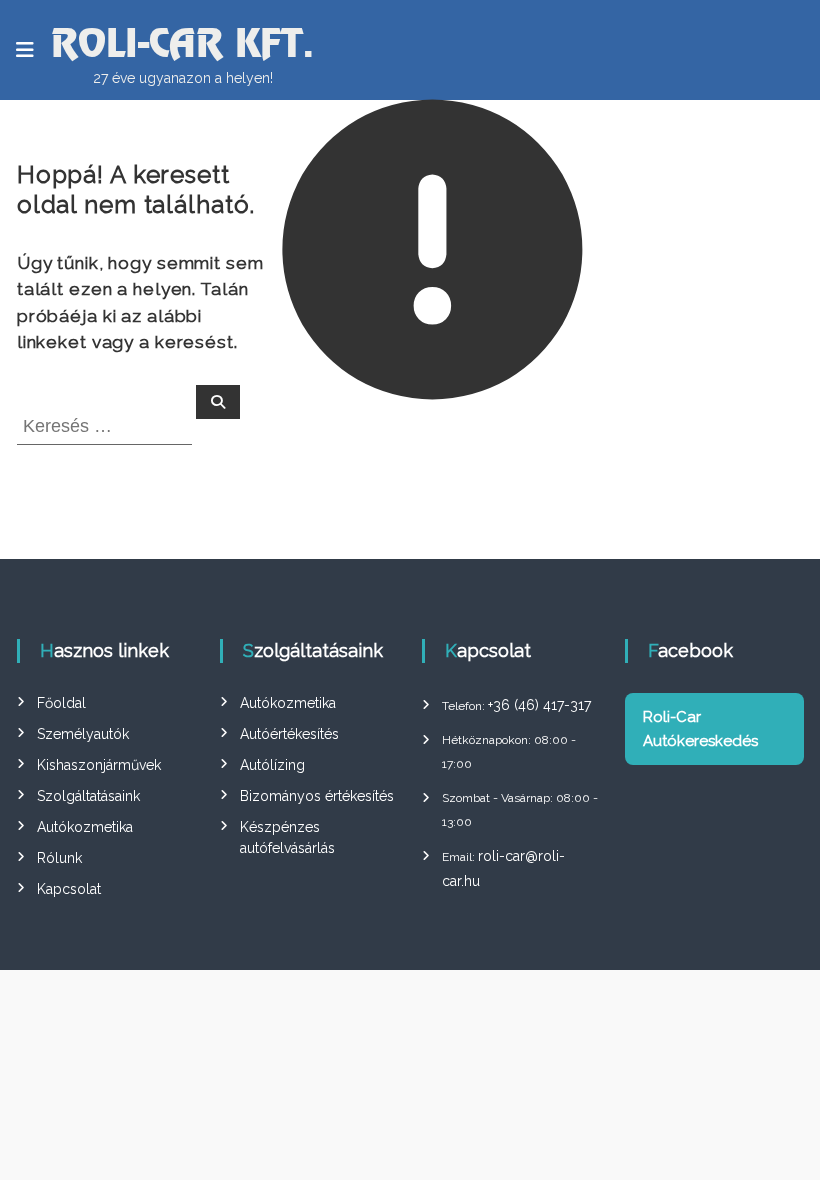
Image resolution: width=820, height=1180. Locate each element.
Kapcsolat (69, 889)
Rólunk (59, 858)
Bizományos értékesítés (317, 796)
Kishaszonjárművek (99, 765)
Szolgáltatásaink (88, 796)
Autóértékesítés (289, 734)
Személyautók (83, 734)
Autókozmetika (85, 827)
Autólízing (272, 765)
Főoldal (61, 703)
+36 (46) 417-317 (539, 705)
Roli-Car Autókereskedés (700, 729)
